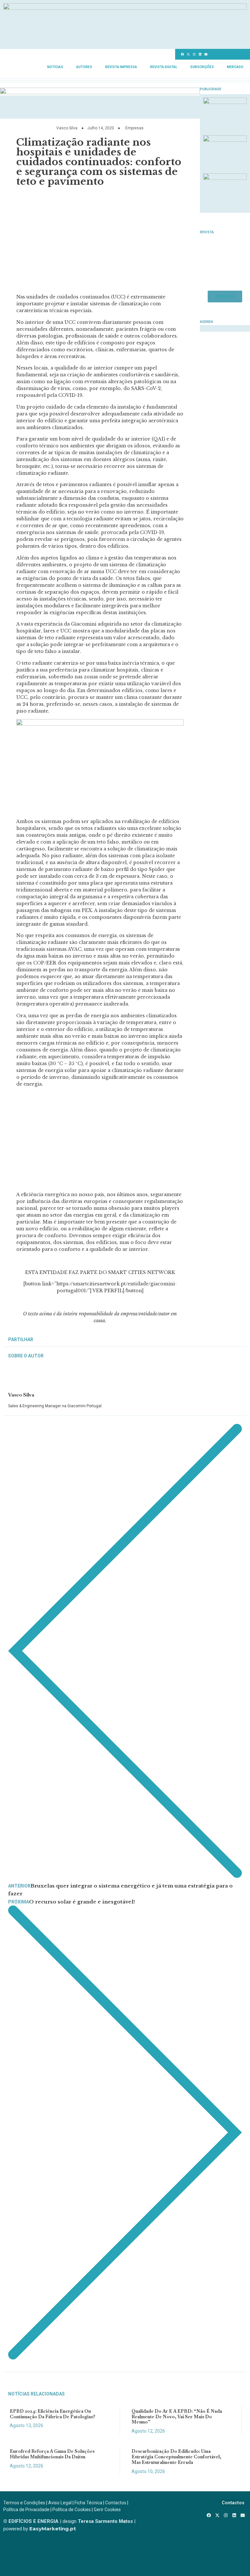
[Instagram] (194, 54)
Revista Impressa (121, 67)
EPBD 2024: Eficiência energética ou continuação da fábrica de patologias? (53, 2414)
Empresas (134, 128)
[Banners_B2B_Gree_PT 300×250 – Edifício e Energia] (225, 178)
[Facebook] (182, 54)
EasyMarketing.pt (52, 2529)
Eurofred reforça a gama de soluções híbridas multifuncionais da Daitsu (52, 2454)
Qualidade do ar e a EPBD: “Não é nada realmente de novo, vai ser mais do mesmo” (177, 2417)
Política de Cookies (72, 2510)
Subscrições (202, 67)
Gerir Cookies (107, 2510)
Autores (84, 67)
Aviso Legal (60, 2503)
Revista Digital (164, 67)
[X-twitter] (188, 54)
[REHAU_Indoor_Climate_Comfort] (225, 140)
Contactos (116, 2503)
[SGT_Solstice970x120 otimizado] (125, 8)
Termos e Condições (24, 2503)
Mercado (235, 67)
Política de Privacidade (26, 2510)
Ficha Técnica (88, 2503)
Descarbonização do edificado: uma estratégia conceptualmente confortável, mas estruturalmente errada (176, 2457)
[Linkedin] (200, 54)
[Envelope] (206, 54)
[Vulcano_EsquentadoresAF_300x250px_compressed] (225, 102)
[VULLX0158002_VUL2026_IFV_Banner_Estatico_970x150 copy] (100, 92)
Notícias (55, 67)
